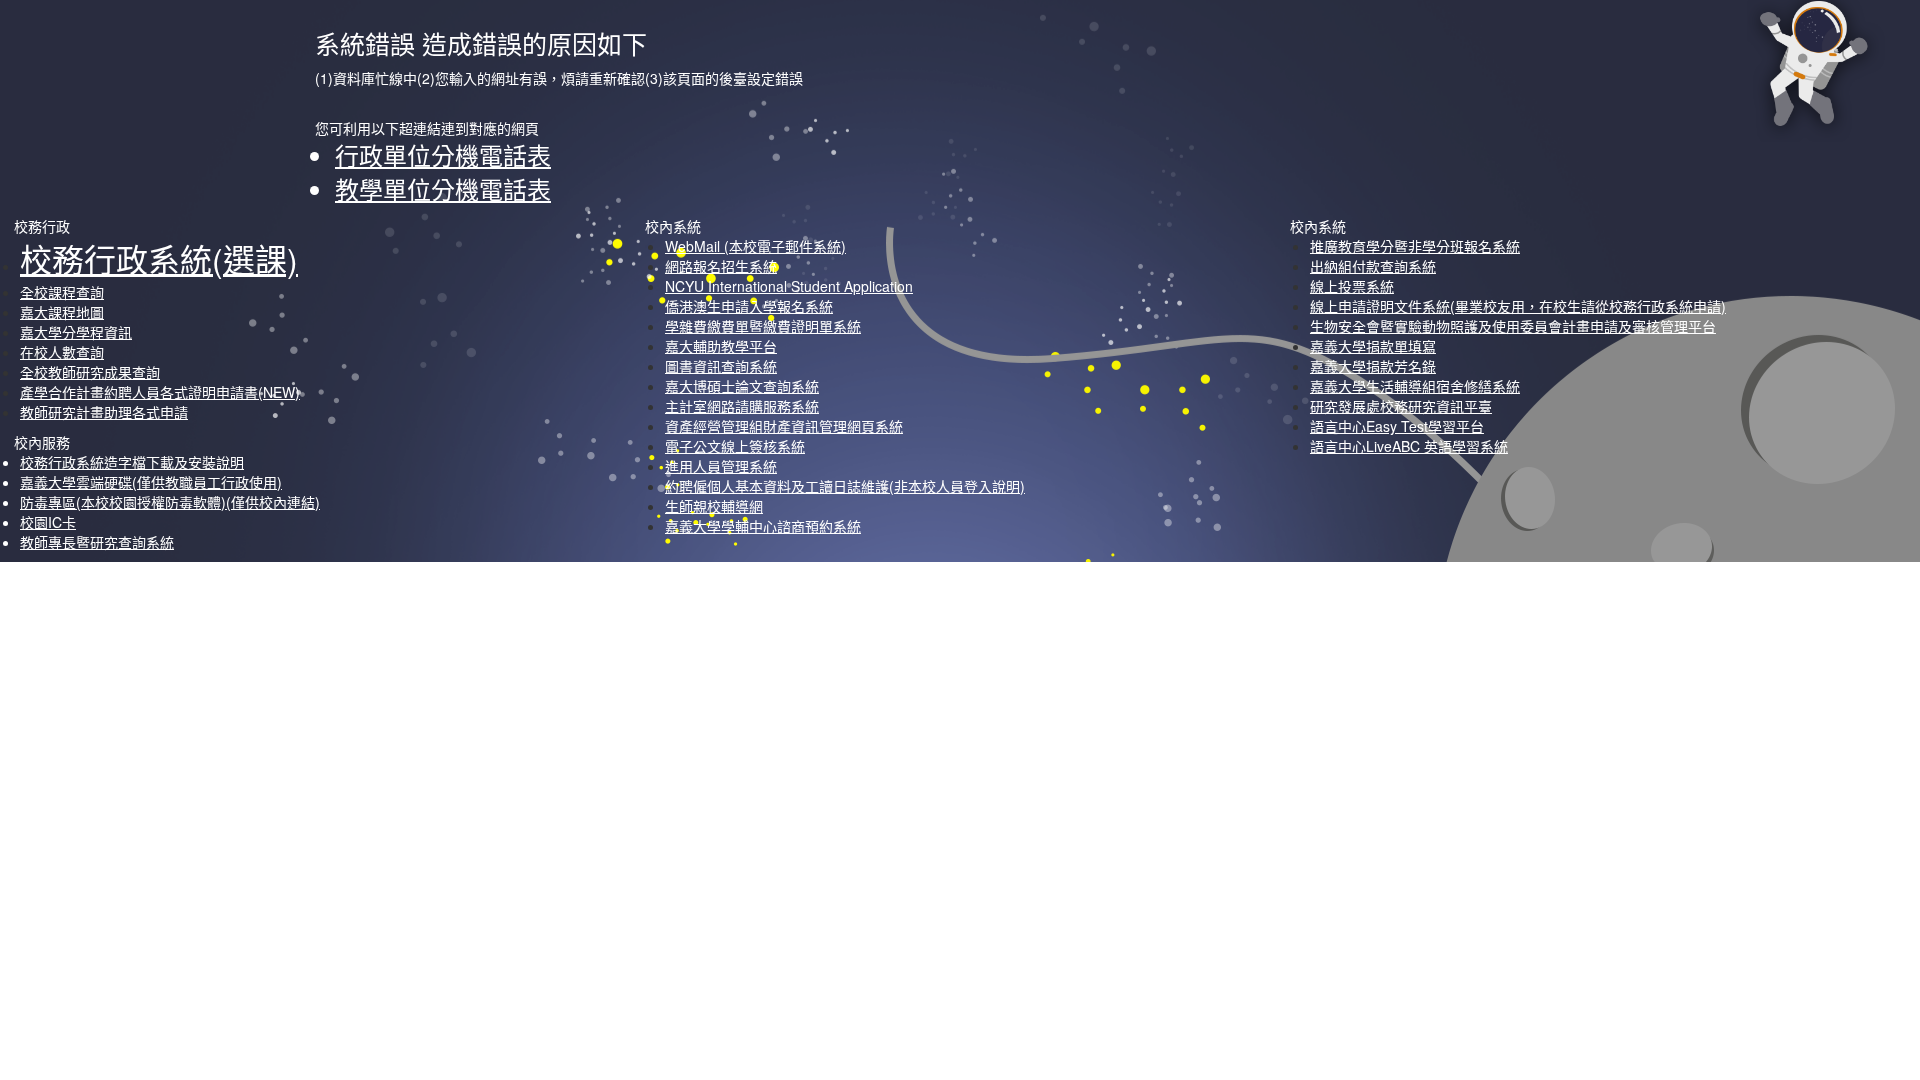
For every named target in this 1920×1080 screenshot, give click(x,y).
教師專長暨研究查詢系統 (97, 542)
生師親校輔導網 (714, 506)
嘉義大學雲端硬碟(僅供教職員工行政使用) (151, 482)
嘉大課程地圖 (62, 312)
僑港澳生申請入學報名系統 (749, 306)
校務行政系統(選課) (159, 258)
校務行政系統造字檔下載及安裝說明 (132, 462)
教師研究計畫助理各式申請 (104, 412)
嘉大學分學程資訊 (76, 332)
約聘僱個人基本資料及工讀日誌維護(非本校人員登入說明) (845, 486)
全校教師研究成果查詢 (90, 372)
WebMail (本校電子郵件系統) (755, 246)
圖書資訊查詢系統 (721, 366)
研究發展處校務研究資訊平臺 (1401, 406)
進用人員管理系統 (721, 466)
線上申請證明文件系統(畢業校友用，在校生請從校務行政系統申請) (1518, 306)
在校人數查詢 (62, 352)
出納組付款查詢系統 (1373, 266)
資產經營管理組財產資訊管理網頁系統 (784, 426)
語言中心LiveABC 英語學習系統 (1409, 446)
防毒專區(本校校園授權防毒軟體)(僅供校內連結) (170, 502)
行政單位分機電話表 (443, 154)
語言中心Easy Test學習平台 (1397, 426)
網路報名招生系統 (721, 266)
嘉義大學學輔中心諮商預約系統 (763, 526)
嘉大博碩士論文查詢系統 (742, 386)
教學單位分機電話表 (443, 188)
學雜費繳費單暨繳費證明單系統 (763, 326)
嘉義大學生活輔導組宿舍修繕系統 (1415, 386)
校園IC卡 (48, 522)
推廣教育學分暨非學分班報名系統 (1415, 246)
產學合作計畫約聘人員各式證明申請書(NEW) (160, 392)
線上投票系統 (1352, 286)
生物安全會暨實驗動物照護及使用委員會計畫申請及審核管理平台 (1513, 326)
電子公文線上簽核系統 (735, 446)
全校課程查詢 (62, 292)
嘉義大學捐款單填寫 (1373, 346)
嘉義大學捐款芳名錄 (1373, 366)
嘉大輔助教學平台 (721, 346)
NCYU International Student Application (789, 286)
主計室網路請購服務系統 (742, 406)
